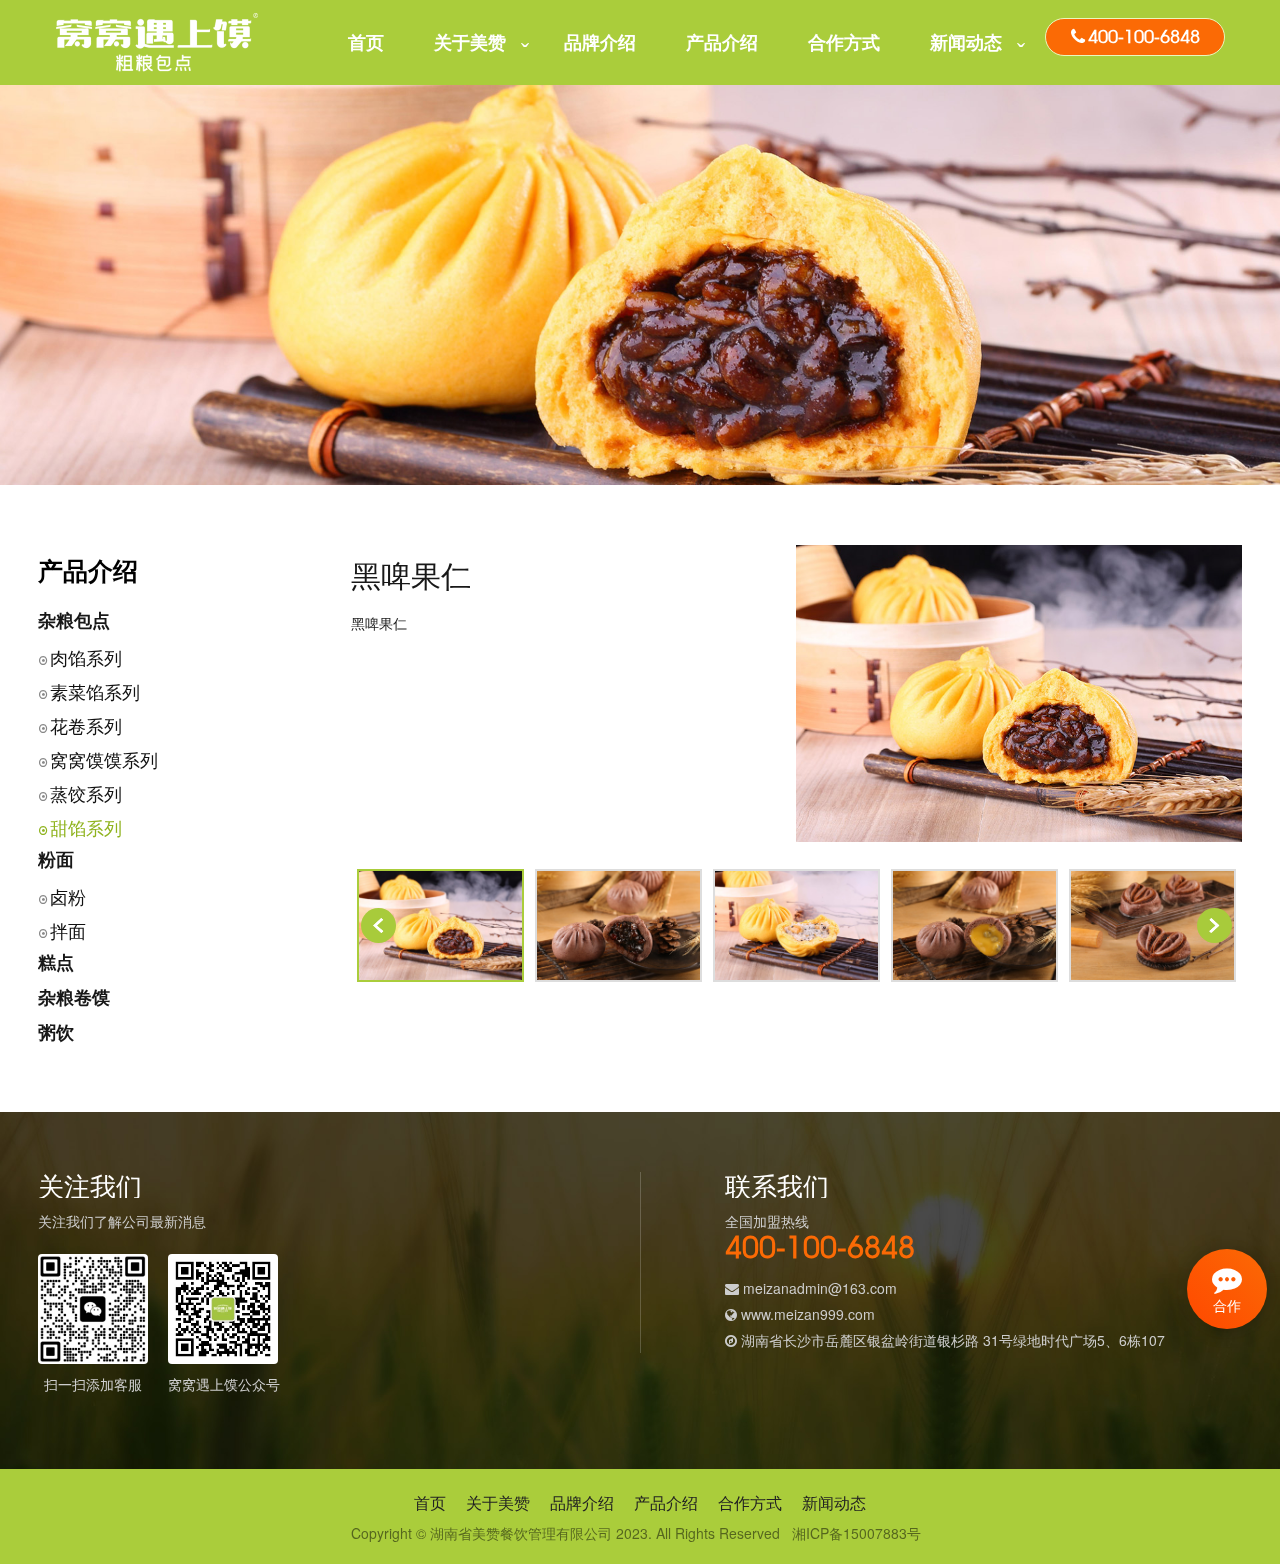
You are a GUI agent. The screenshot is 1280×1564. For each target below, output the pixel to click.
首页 (366, 42)
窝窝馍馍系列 (104, 759)
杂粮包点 (74, 620)
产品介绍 (722, 42)
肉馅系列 (86, 657)
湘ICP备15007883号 (856, 1533)
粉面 (56, 859)
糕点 (56, 962)
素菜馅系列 (95, 691)
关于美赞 (470, 42)
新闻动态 (966, 42)
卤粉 (68, 896)
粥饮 (56, 1032)
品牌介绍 (600, 42)
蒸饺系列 (86, 793)
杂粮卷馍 (74, 997)
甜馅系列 (86, 827)
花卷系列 (86, 725)
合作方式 (844, 42)
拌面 (68, 930)
